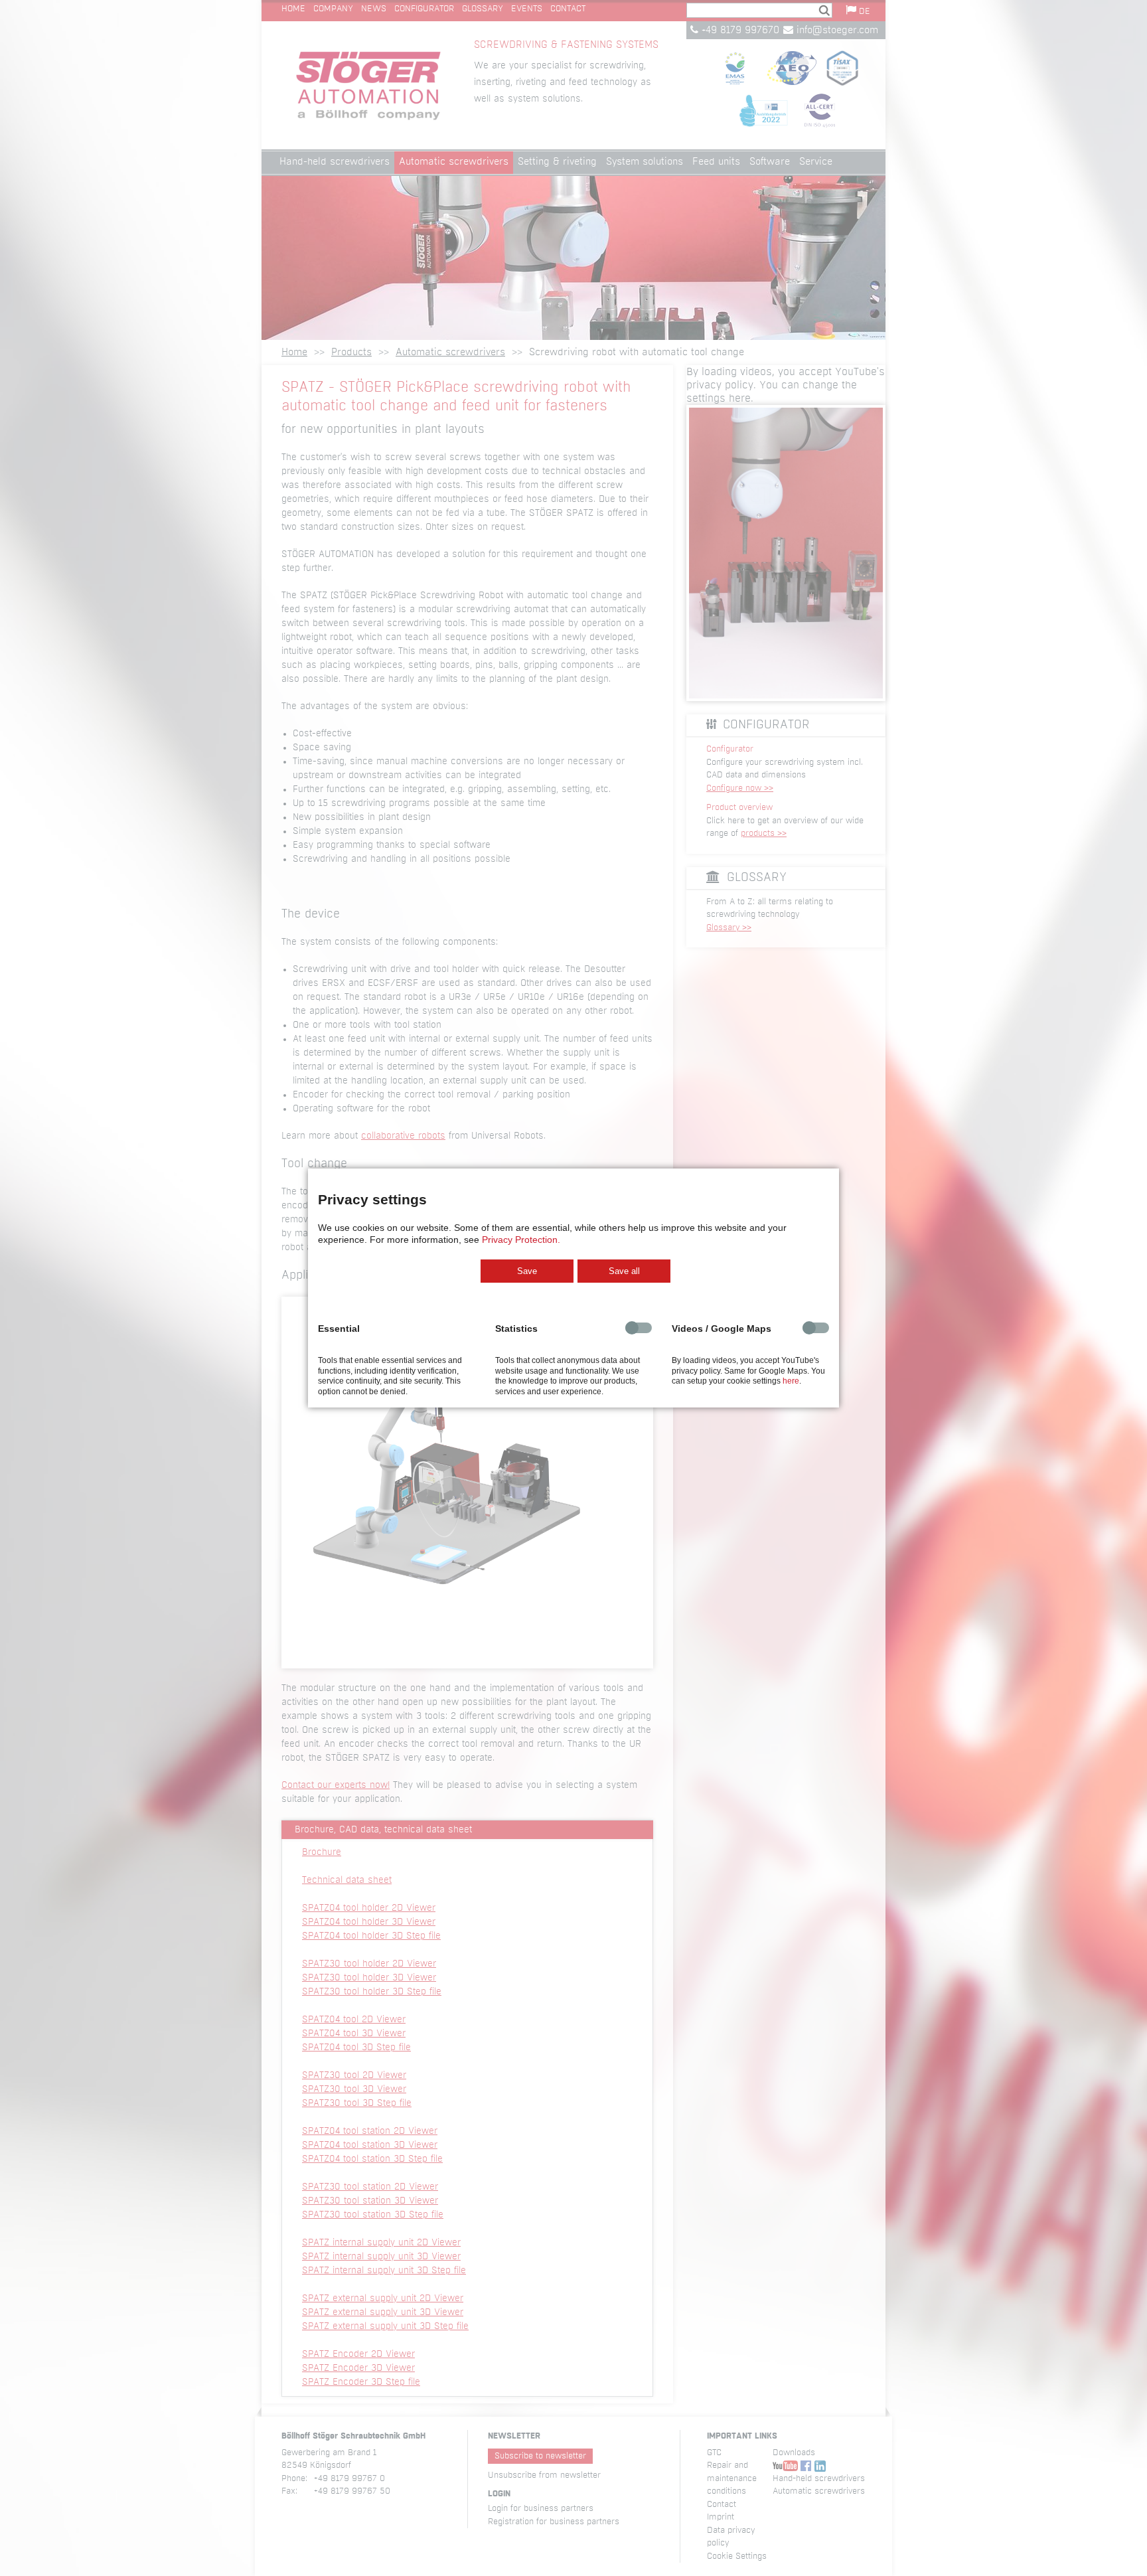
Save (527, 1271)
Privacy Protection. (521, 1240)
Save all (624, 1271)
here (791, 1381)
